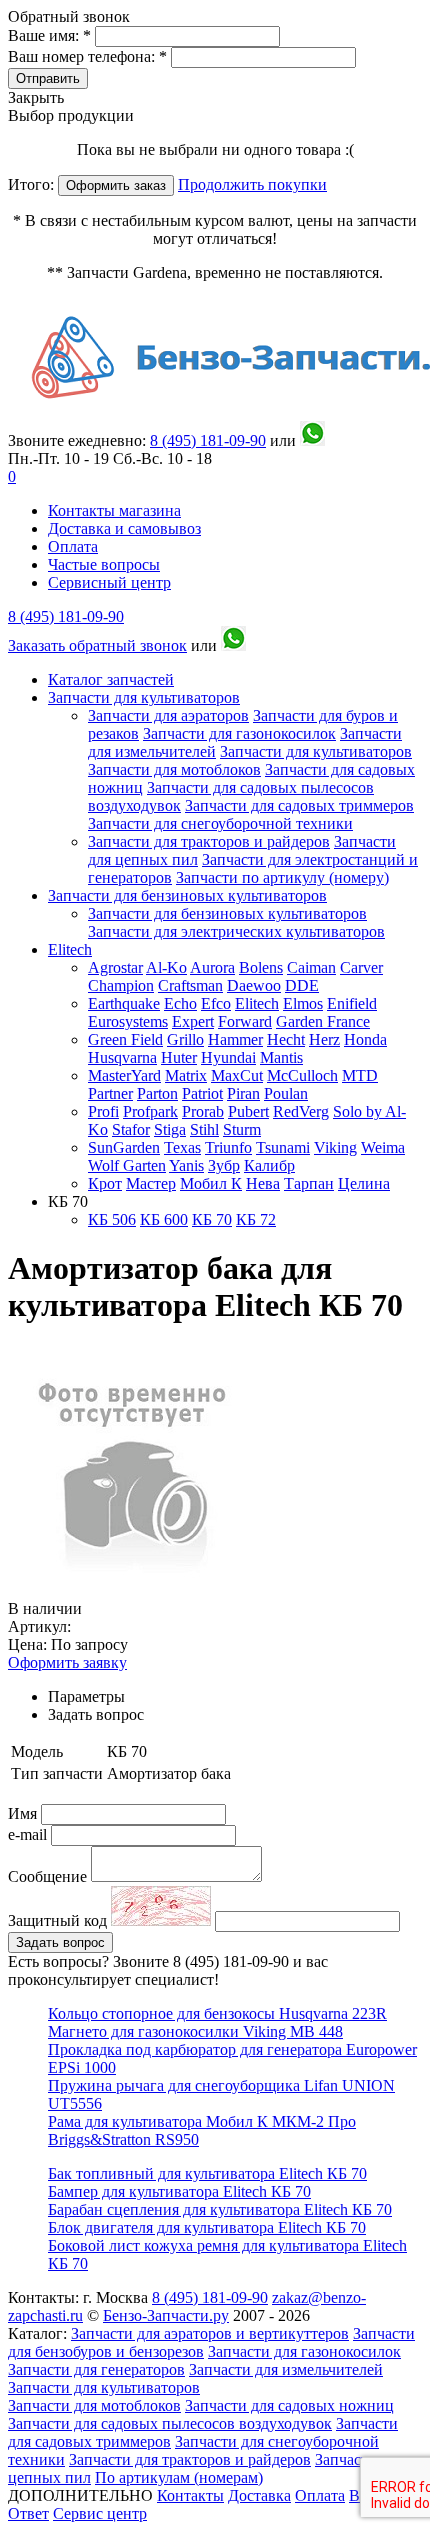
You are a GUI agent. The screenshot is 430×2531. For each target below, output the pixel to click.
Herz (324, 1039)
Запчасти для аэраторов (168, 715)
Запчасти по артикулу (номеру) (282, 877)
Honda (365, 1039)
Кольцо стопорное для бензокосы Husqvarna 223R (217, 2013)
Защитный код (59, 1920)
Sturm (242, 1129)
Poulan (286, 1093)
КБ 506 (112, 1219)
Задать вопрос (60, 1942)
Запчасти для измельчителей (286, 2369)
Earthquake (124, 1003)
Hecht (286, 1039)
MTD (360, 1075)
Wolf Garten (127, 1165)
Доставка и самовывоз (124, 528)
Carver (361, 967)
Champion (121, 985)
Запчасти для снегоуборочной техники (220, 823)
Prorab (203, 1111)
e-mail (29, 1834)
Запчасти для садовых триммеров (299, 805)
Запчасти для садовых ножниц (289, 2405)
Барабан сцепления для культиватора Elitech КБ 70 (220, 2209)
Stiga (170, 1129)
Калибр (269, 1165)
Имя (24, 1813)
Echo (180, 1003)
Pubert (248, 1111)
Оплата (73, 546)
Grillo (185, 1039)
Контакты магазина (114, 510)
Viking (335, 1147)
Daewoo (254, 985)
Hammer (235, 1039)
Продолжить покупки (252, 184)
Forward (245, 1021)
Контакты (190, 2495)
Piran (243, 1093)
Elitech (70, 949)
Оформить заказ (116, 185)
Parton (157, 1093)
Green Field (125, 1039)
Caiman (311, 967)
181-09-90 (208, 440)
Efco (216, 1003)
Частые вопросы (104, 564)
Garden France (323, 1021)
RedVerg (301, 1111)
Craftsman (190, 985)
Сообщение (47, 1876)
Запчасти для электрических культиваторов (236, 931)
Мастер (151, 1183)
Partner (110, 1093)
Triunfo (228, 1147)
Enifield (352, 1003)
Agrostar (115, 967)
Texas (182, 1147)
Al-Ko (166, 967)
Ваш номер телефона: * (89, 56)
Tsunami (283, 1147)
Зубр (224, 1165)
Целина (364, 1183)
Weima (383, 1147)
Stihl (204, 1129)
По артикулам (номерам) (179, 2477)
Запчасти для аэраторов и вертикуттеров (210, 2333)
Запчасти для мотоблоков (174, 769)
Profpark (150, 1111)
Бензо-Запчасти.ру (166, 2315)
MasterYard (124, 1075)
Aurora (212, 967)
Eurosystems (128, 1021)
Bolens (261, 967)
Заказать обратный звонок (97, 645)
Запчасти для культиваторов (144, 697)
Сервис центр (100, 2513)
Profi (103, 1111)
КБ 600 (164, 1219)
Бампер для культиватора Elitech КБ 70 (179, 2191)
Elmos (303, 1003)
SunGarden (124, 1147)
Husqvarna (122, 1057)
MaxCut (237, 1075)
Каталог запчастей (111, 679)
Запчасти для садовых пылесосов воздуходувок (170, 2423)
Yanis (186, 1165)
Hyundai (228, 1057)
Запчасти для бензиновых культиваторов (187, 895)
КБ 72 (256, 1219)
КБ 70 (212, 1219)
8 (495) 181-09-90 (66, 616)
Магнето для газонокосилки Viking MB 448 (195, 2031)
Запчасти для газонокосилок (239, 733)
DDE (302, 985)
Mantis (281, 1057)
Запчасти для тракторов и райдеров (209, 841)
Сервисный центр (109, 582)
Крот (105, 1183)
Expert (193, 1021)
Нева (263, 1183)
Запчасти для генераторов (96, 2369)
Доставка (259, 2495)
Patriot (202, 1093)
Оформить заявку (67, 1662)
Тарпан (309, 1183)
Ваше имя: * (51, 35)
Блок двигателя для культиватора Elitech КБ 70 (207, 2227)
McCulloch (302, 1075)
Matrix (186, 1075)
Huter (179, 1057)
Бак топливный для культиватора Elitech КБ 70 (207, 2173)
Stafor (131, 1129)
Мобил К (211, 1183)
